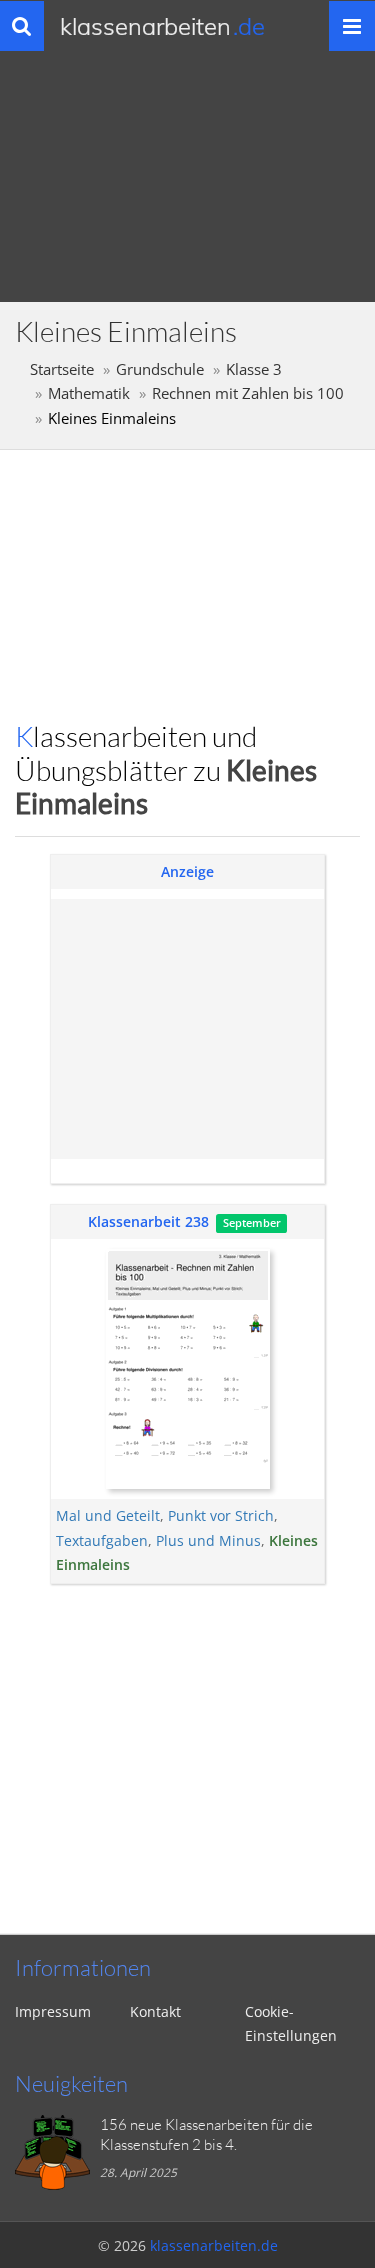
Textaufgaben (102, 1540)
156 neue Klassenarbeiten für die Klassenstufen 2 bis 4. (206, 2134)
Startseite (62, 369)
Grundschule (160, 369)
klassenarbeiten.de (214, 2245)
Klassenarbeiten (162, 26)
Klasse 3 (254, 369)
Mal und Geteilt (108, 1515)
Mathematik (89, 393)
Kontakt (155, 2011)
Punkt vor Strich (221, 1515)
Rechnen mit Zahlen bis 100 (248, 393)
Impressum (53, 2011)
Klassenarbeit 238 (148, 1221)
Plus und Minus (208, 1540)
